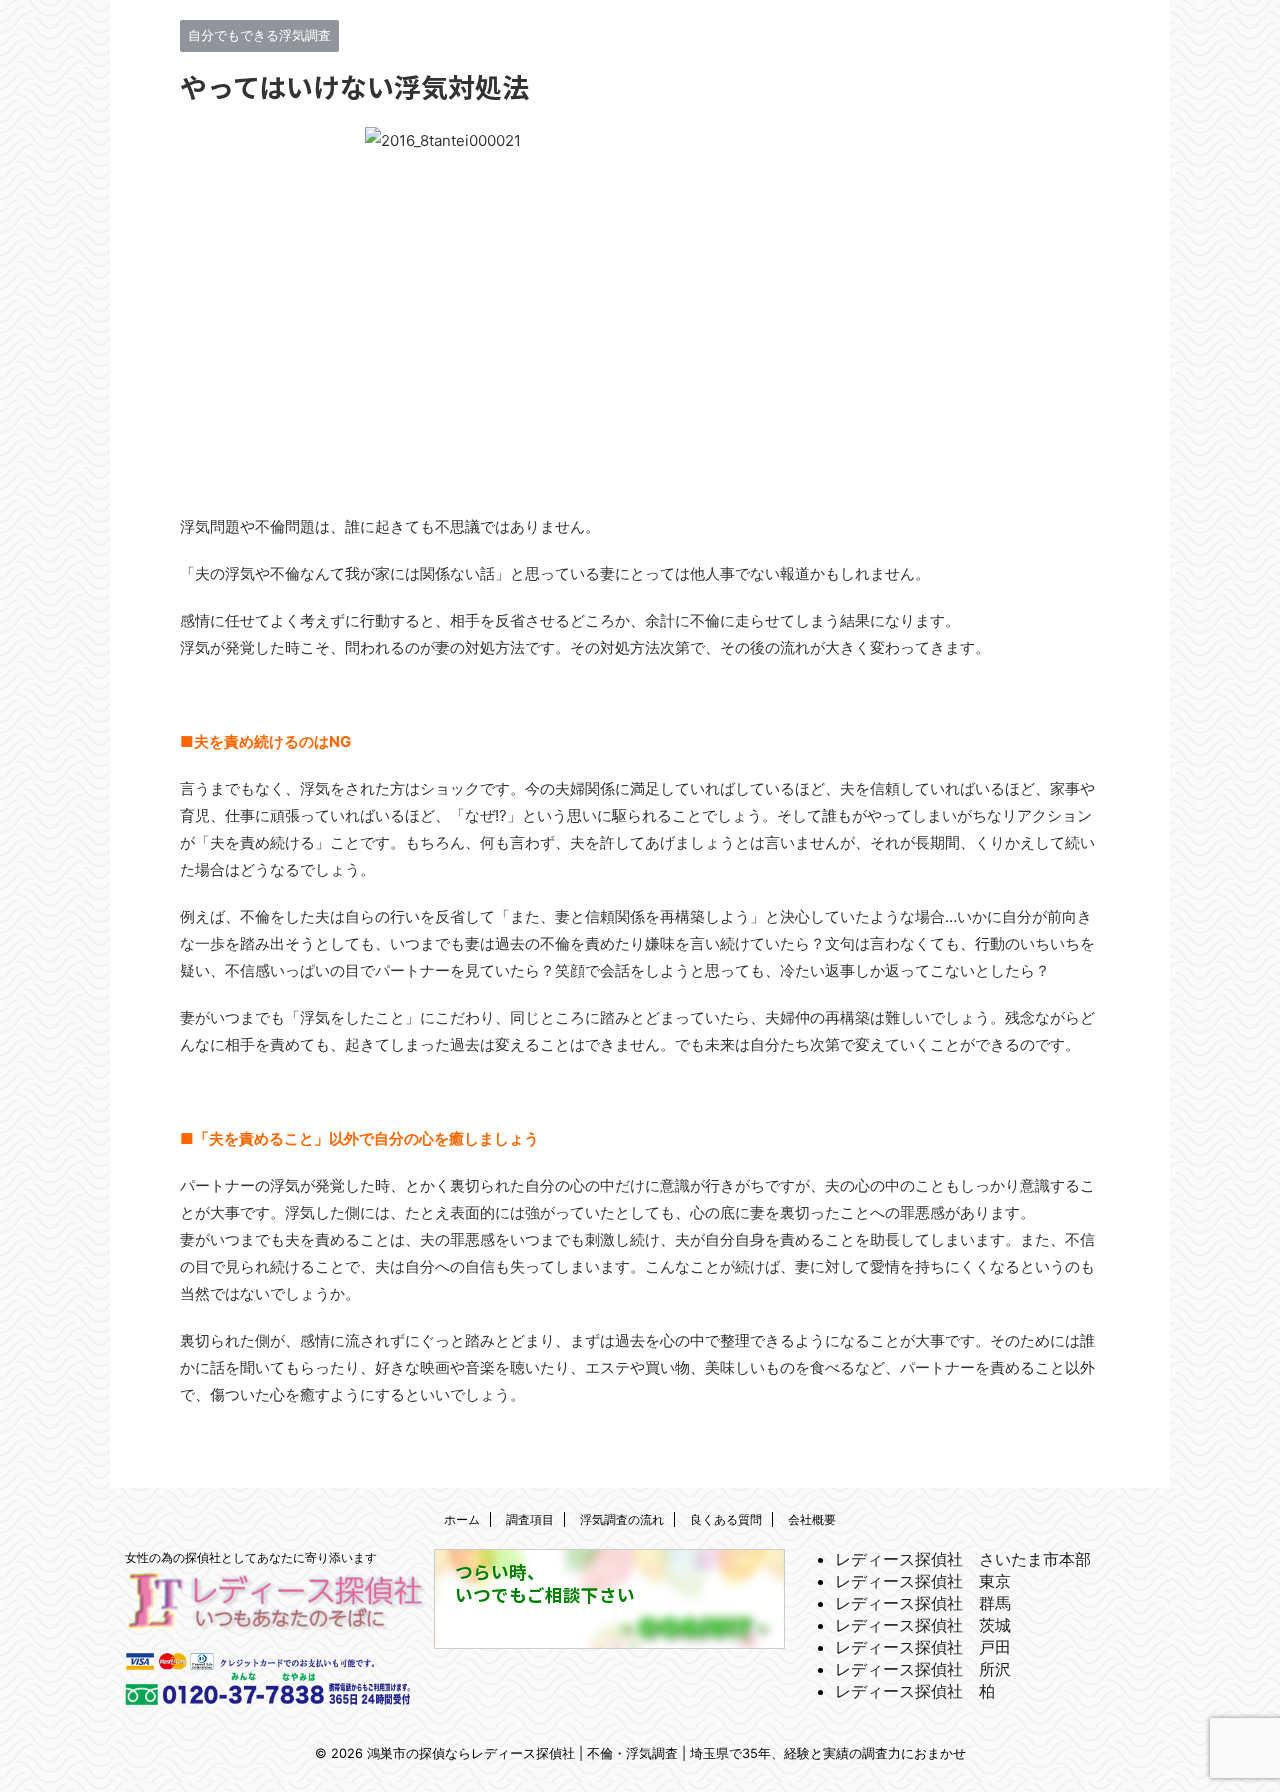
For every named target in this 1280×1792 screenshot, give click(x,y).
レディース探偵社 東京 (923, 1581)
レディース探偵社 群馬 (923, 1603)
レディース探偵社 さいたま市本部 (963, 1559)
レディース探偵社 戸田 (923, 1647)
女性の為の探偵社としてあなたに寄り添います (251, 1557)
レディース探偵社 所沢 (923, 1669)
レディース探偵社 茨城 (923, 1625)
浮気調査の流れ (622, 1519)
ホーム (462, 1519)
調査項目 (530, 1519)
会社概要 (812, 1519)
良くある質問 (726, 1519)
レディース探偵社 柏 (915, 1691)
